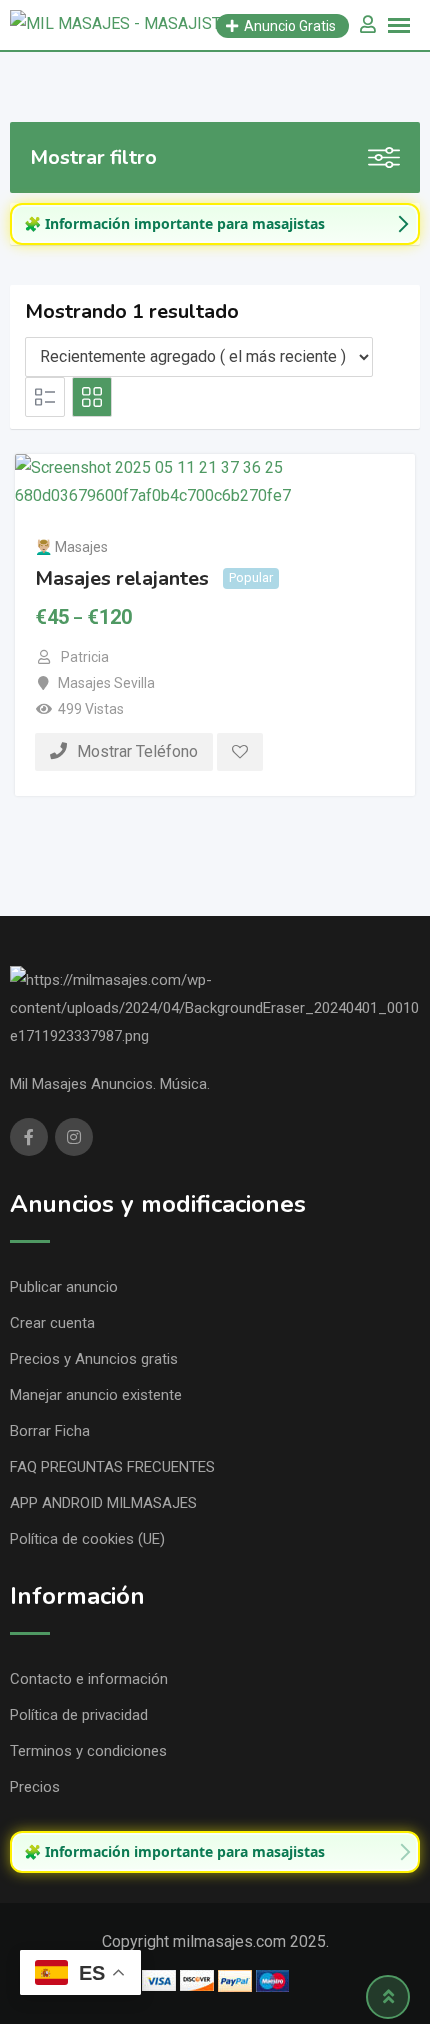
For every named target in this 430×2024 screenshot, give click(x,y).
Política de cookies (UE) (87, 1539)
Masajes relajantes (122, 577)
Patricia (85, 657)
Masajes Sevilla (106, 683)
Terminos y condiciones (88, 1751)
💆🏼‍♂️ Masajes (71, 547)
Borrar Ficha (50, 1431)
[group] (215, 224)
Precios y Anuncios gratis (94, 1359)
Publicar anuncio (64, 1287)
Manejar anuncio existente (96, 1395)
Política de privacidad (79, 1715)
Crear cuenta (52, 1323)
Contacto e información (89, 1679)
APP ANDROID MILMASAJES (103, 1503)
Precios (35, 1787)
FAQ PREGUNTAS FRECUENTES (112, 1467)
